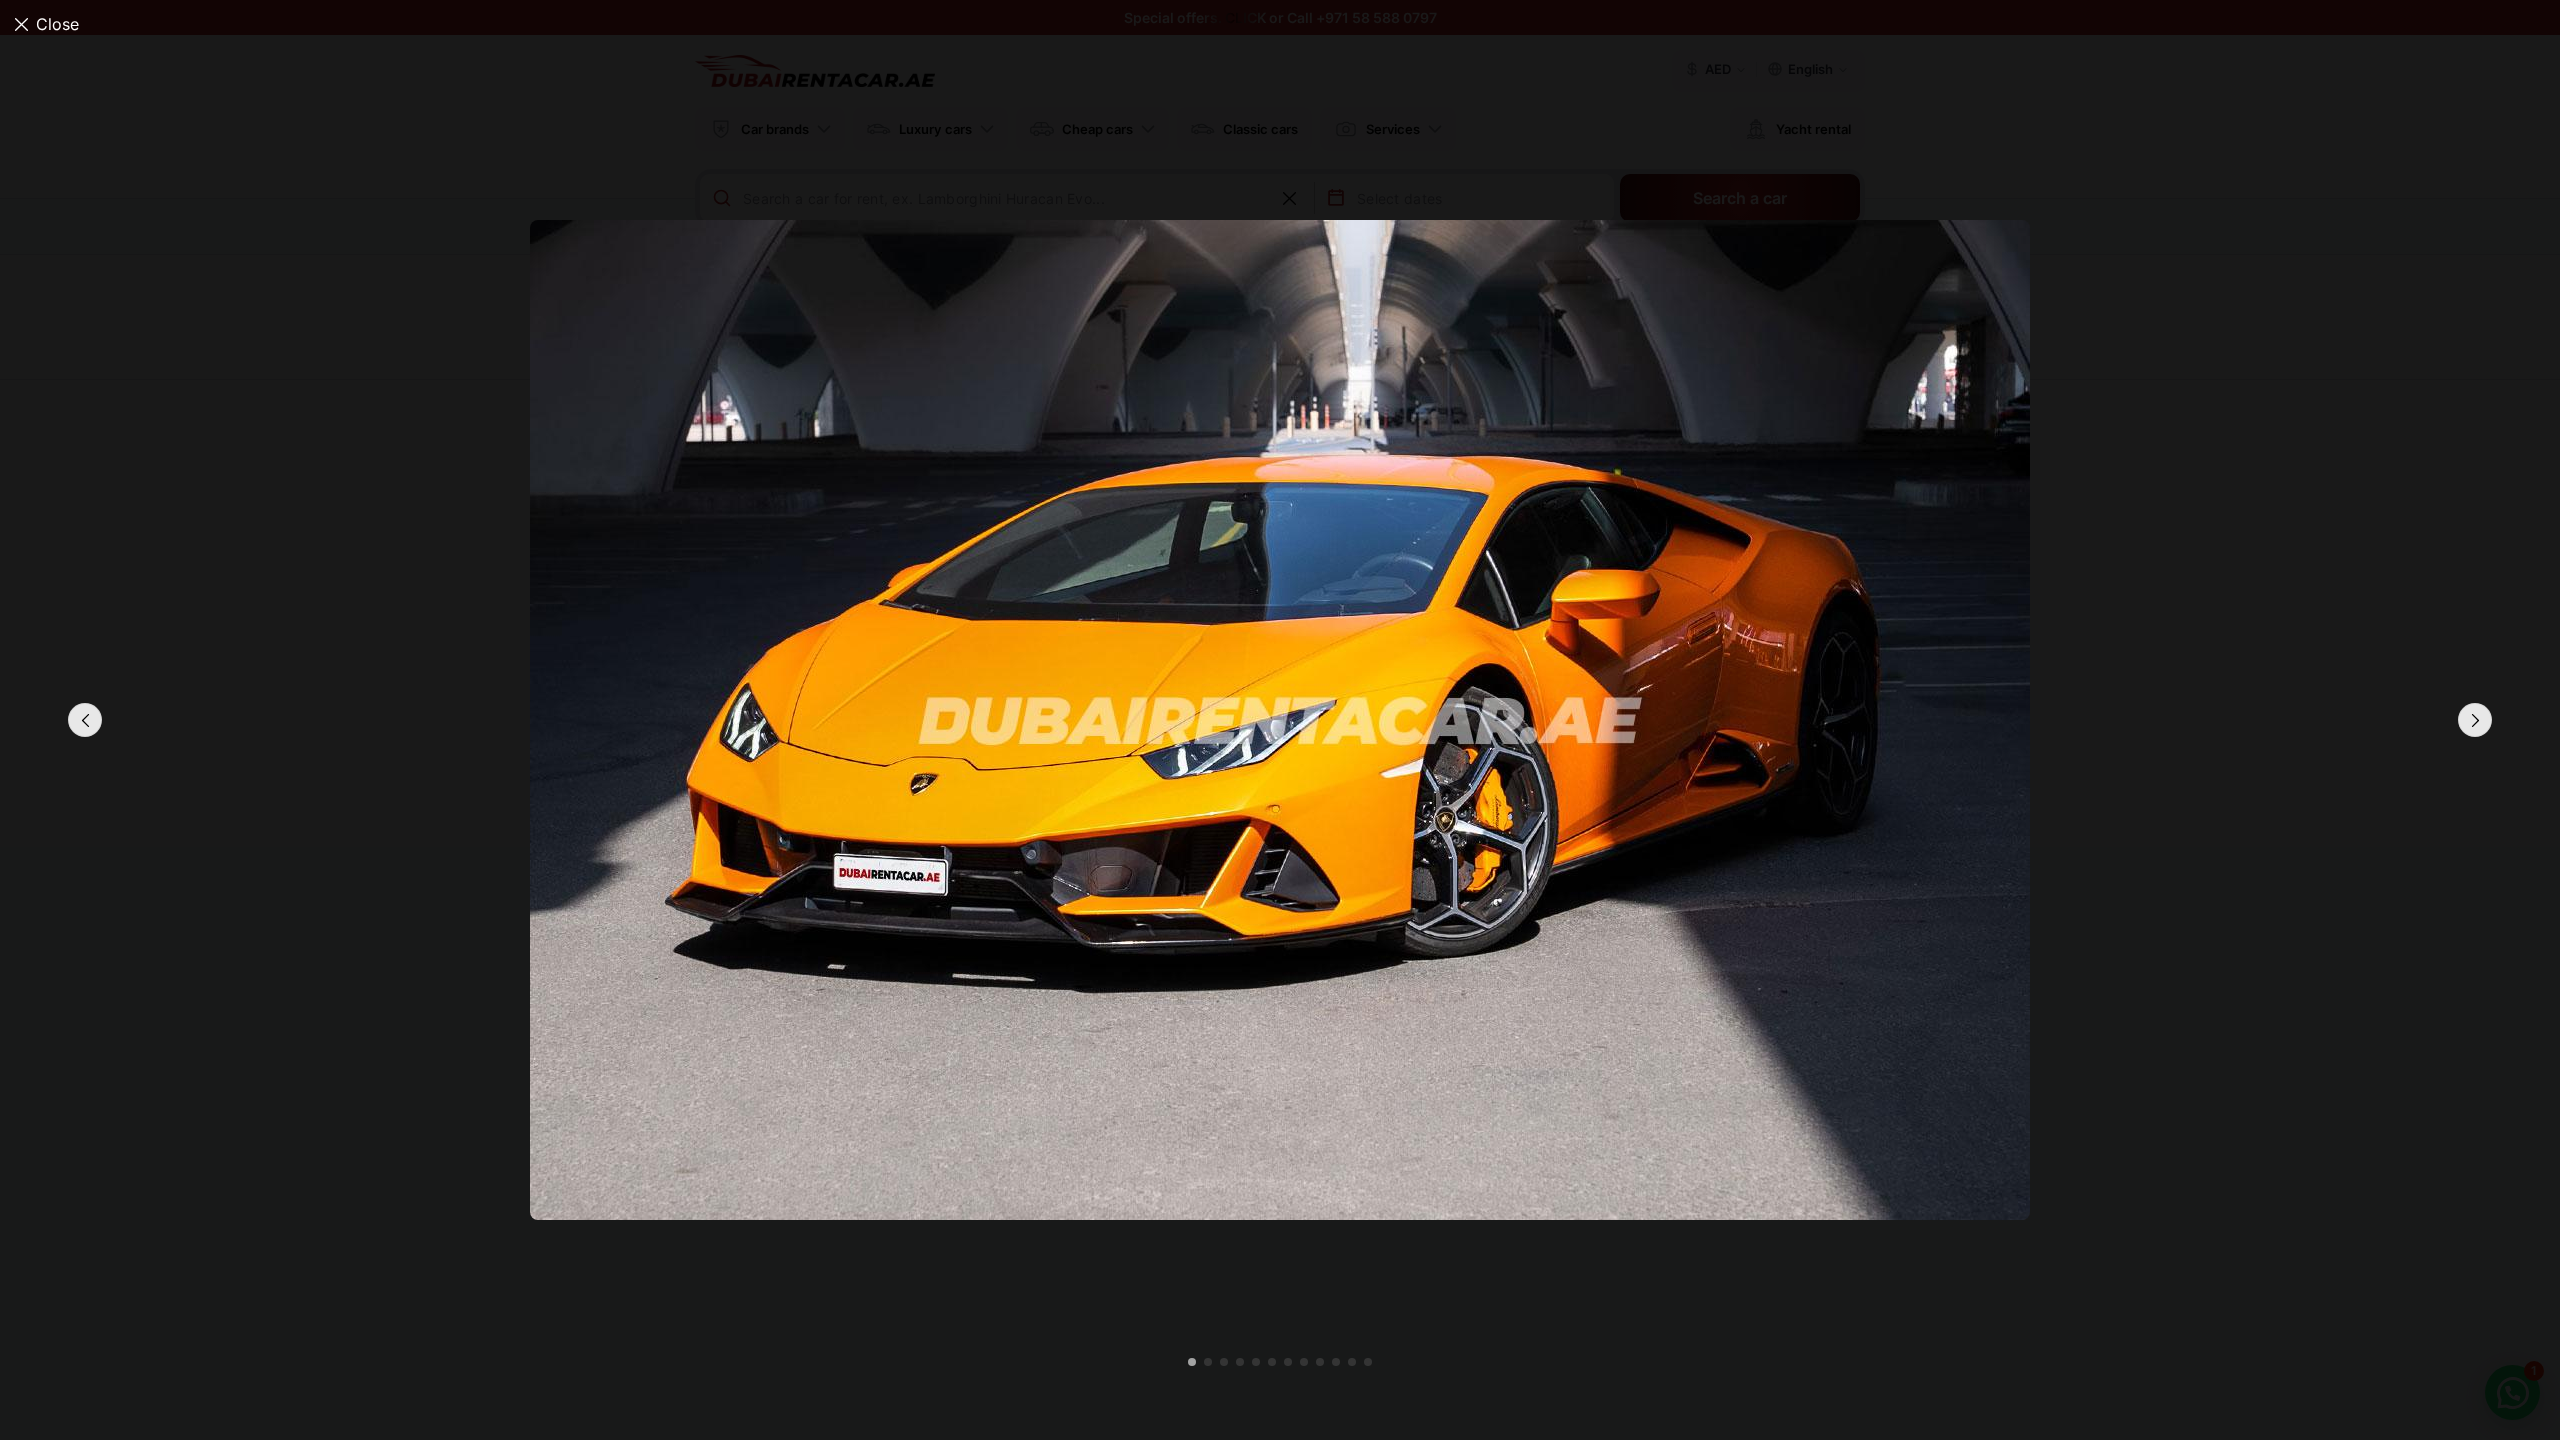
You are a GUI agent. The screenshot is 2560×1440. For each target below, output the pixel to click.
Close (57, 24)
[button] (2475, 720)
